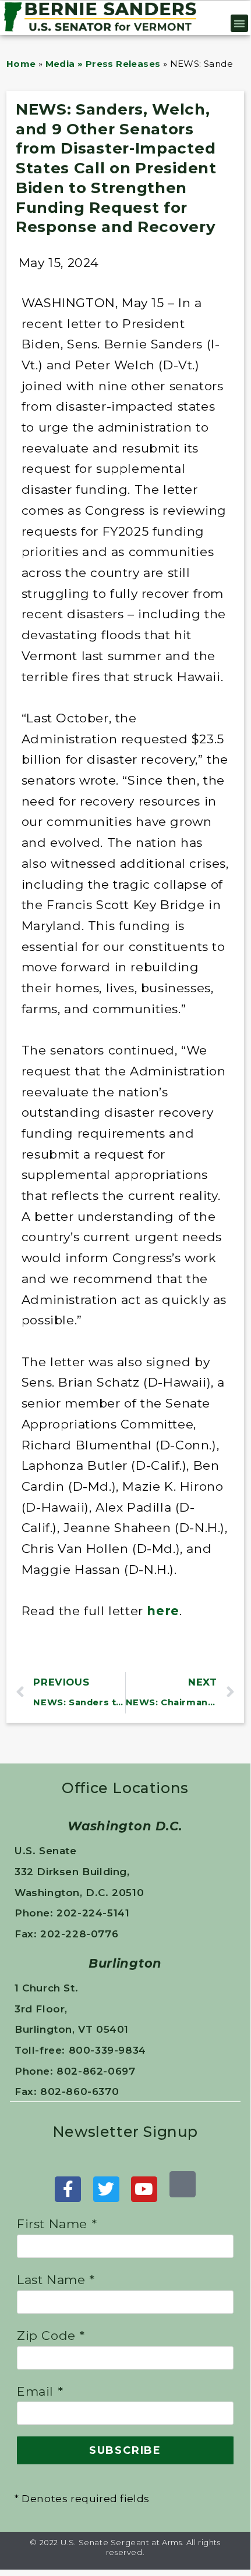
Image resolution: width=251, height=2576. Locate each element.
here (163, 1611)
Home (21, 64)
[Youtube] (144, 2190)
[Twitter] (106, 2190)
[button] (240, 23)
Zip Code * (51, 2335)
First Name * (57, 2224)
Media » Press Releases (103, 64)
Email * (40, 2391)
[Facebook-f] (68, 2190)
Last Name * (56, 2280)
